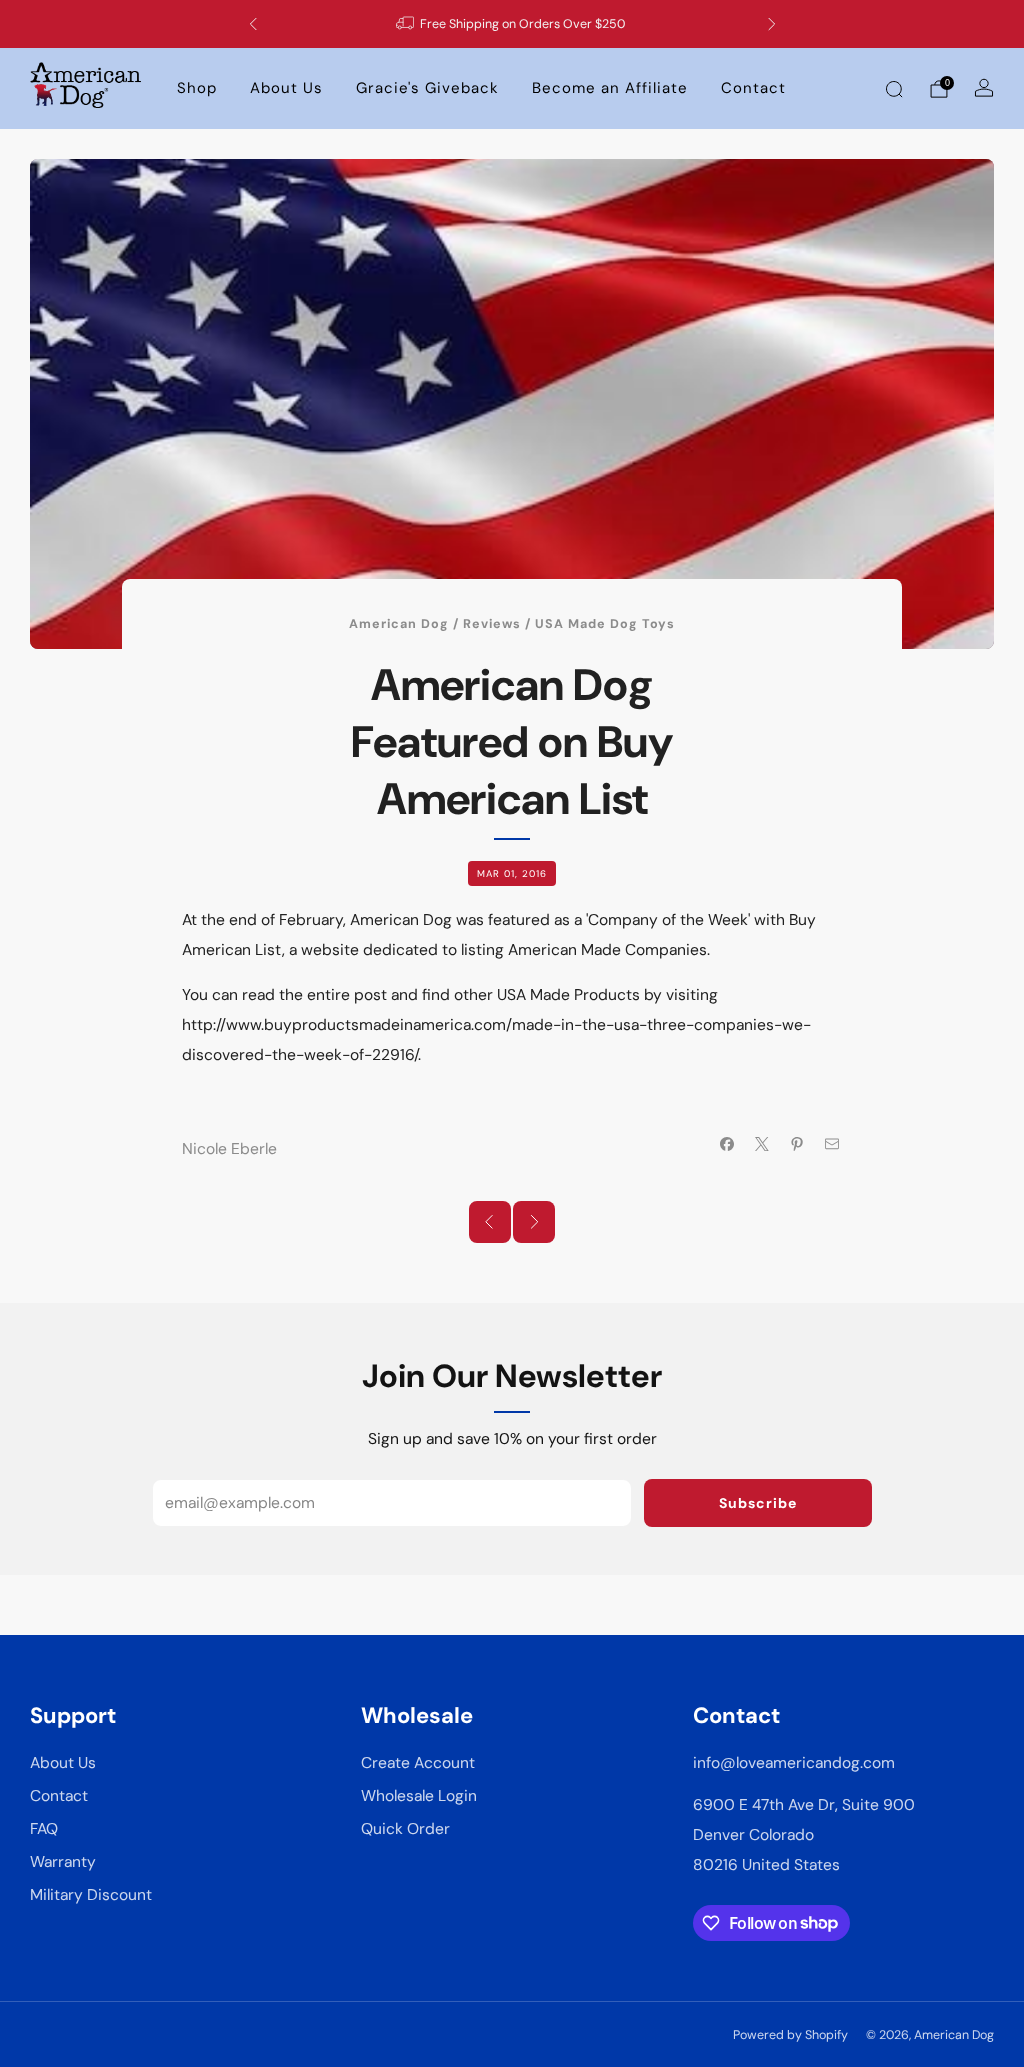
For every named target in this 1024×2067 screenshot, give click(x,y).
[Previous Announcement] (253, 24)
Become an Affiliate (610, 88)
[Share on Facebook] (727, 1145)
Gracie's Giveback (427, 88)
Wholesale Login (419, 1796)
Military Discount (91, 1895)
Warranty (63, 1862)
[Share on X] (762, 1145)
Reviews (492, 624)
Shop (197, 88)
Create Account (418, 1763)
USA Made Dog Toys (605, 624)
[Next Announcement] (772, 24)
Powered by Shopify (790, 2035)
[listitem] (512, 24)
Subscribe (758, 1503)
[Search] (894, 89)
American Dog (399, 624)
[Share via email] (833, 1145)
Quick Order (405, 1829)
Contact (753, 88)
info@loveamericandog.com (794, 1763)
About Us (286, 88)
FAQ (44, 1829)
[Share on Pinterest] (797, 1145)
